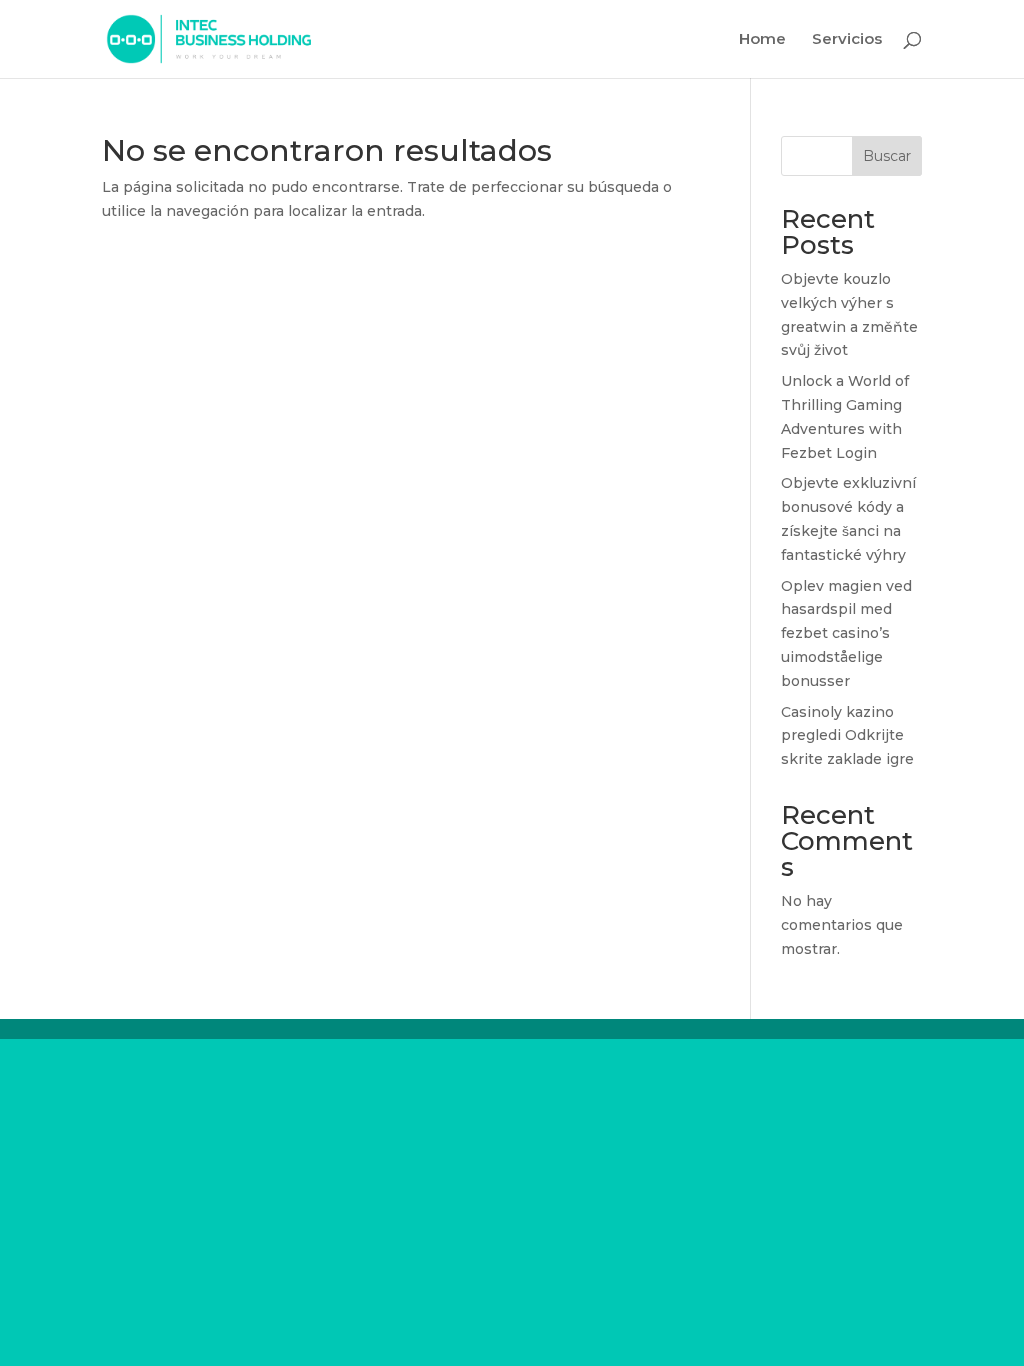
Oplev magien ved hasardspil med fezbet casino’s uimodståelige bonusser (846, 633)
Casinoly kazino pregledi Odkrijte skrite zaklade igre (847, 736)
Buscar (887, 156)
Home (762, 40)
